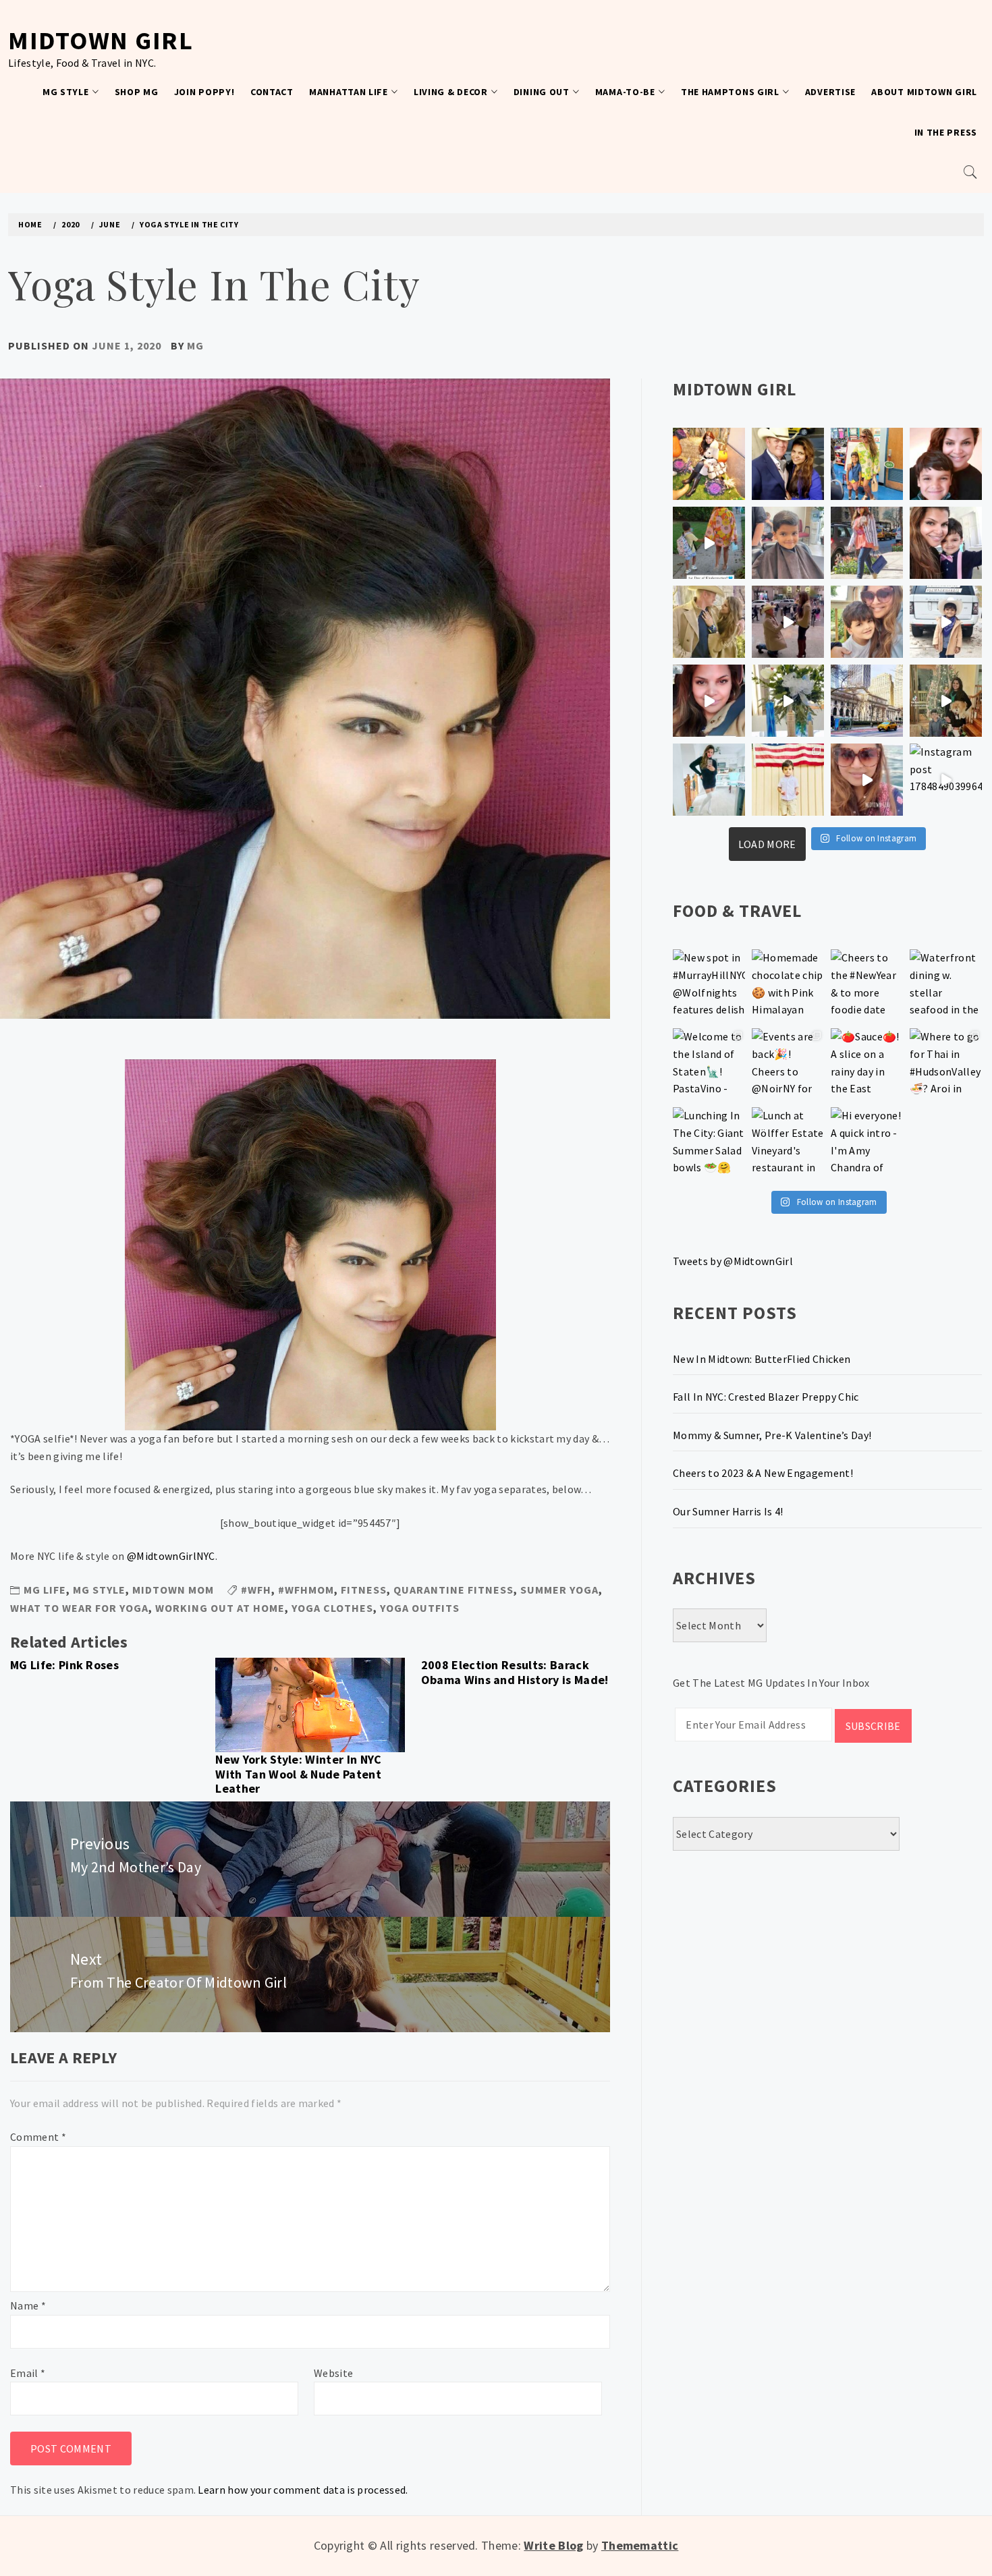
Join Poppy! (204, 92)
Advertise (830, 92)
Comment (38, 2137)
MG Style (66, 92)
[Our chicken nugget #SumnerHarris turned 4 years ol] (946, 622)
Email (28, 2373)
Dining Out (542, 92)
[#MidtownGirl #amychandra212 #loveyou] (788, 701)
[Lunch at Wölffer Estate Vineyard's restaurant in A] (788, 1143)
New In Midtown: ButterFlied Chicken (762, 1359)
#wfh (256, 1590)
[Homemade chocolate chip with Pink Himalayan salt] (788, 985)
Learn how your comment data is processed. (303, 2490)
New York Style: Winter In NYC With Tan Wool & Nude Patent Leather (298, 1774)
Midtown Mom (173, 1590)
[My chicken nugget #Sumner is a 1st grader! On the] (867, 464)
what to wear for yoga (79, 1608)
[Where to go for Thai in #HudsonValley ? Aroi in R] (946, 1064)
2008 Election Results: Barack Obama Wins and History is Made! (515, 1672)
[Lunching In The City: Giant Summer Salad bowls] (709, 1143)
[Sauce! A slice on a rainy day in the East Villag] (867, 1064)
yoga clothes (332, 1608)
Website (333, 2373)
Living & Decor (451, 92)
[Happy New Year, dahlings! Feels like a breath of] (709, 622)
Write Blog (553, 2545)
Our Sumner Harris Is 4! (728, 1511)
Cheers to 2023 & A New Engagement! (763, 1473)
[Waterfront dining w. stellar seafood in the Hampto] (946, 985)
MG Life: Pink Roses (64, 1665)
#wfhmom (306, 1590)
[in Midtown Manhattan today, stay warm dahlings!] (867, 701)
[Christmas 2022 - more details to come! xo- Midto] (709, 701)
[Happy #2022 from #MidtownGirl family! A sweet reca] (946, 701)
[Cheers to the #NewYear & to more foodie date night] (867, 985)
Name (28, 2305)
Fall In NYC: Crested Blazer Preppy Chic (766, 1397)
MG (195, 345)
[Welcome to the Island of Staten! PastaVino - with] (709, 1064)
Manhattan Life (349, 92)
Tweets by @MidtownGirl (733, 1261)
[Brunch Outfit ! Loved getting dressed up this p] (709, 780)
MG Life (45, 1590)
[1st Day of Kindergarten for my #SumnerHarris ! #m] (709, 543)
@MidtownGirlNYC (171, 1556)
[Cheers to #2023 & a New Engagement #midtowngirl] (788, 622)
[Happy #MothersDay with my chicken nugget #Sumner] (946, 464)
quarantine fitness (453, 1590)
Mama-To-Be (625, 92)
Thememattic (640, 2545)
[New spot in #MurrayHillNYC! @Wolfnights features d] (709, 985)
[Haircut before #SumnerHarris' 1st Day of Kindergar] (788, 543)
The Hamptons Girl (730, 92)
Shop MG (137, 92)
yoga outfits (420, 1608)
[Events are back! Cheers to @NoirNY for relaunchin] (788, 1064)
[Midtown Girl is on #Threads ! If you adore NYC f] (867, 543)
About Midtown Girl (924, 92)
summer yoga (559, 1590)
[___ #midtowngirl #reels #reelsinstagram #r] (867, 780)
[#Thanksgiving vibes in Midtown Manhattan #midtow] (709, 464)
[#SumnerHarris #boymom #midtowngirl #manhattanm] (867, 622)
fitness (364, 1590)
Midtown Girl (101, 40)
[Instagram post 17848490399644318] (946, 780)
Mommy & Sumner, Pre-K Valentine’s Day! (772, 1435)
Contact (272, 92)
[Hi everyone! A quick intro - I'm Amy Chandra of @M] (867, 1143)
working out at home (220, 1608)
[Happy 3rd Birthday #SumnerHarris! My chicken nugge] (788, 780)
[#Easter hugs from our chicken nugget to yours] (946, 543)
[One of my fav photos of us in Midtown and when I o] (788, 464)
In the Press (946, 132)
